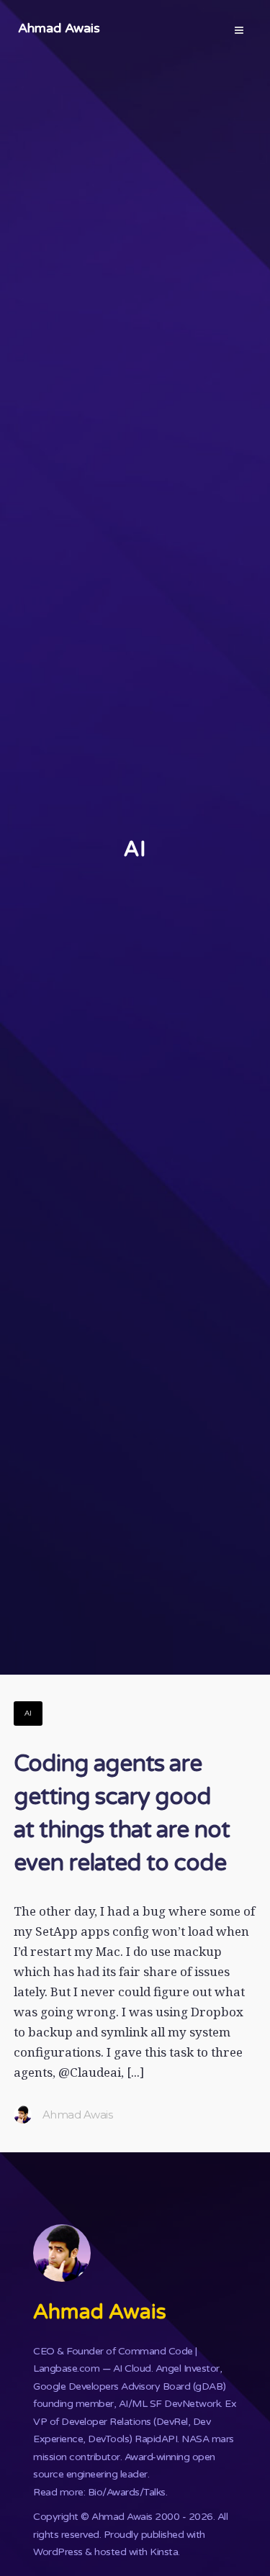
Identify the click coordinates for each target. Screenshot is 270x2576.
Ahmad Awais (59, 28)
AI (28, 1713)
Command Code (156, 2351)
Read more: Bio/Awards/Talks (99, 2492)
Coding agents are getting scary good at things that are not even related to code (122, 1813)
